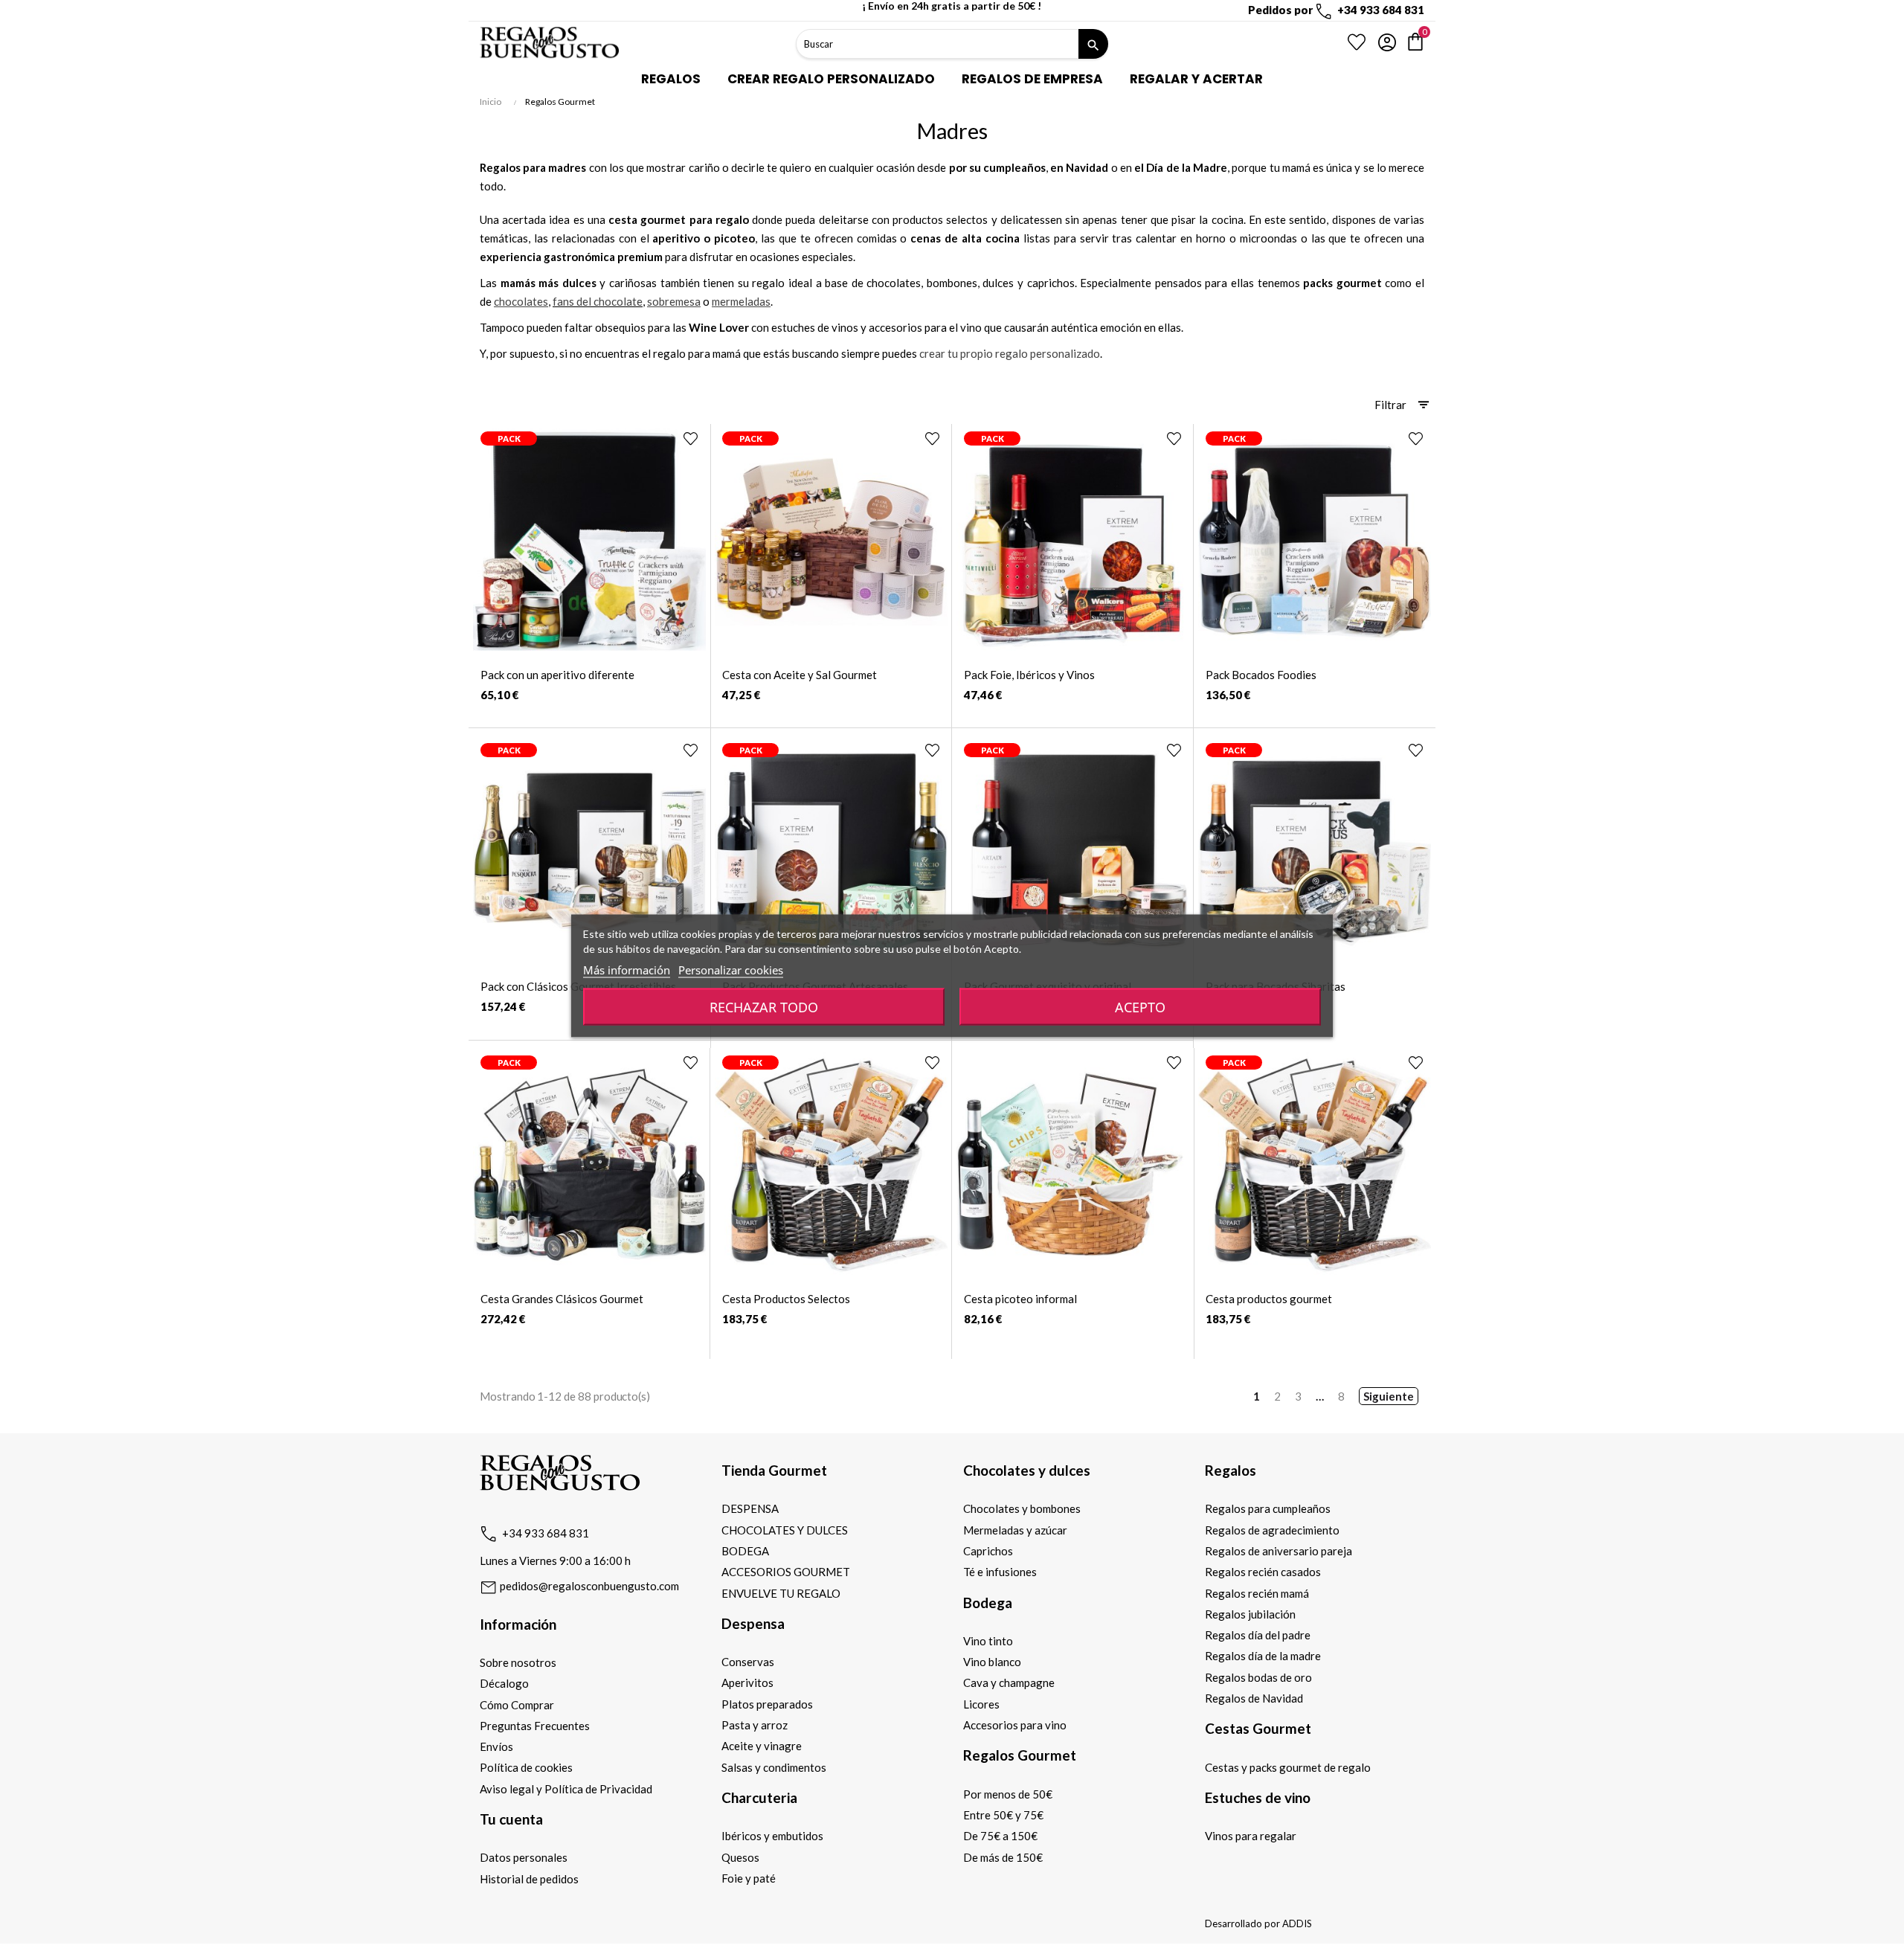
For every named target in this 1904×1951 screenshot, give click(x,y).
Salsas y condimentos (774, 1767)
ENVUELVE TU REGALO (781, 1593)
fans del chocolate (598, 301)
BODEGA (745, 1551)
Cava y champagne (1009, 1682)
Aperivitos (747, 1682)
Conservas (748, 1662)
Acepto (1140, 1006)
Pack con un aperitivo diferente (557, 675)
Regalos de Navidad (1254, 1698)
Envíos (496, 1746)
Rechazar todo (764, 1006)
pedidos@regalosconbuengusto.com (588, 1586)
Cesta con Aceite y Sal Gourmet (800, 675)
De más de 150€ (1003, 1857)
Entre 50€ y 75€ (1003, 1815)
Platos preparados (767, 1704)
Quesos (740, 1857)
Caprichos (988, 1551)
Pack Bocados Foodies (1261, 675)
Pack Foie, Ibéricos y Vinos (1029, 675)
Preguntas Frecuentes (535, 1726)
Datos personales (524, 1857)
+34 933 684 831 (546, 1533)
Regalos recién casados (1263, 1572)
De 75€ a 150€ (1000, 1836)
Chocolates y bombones (1022, 1508)
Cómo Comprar (517, 1705)
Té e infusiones (1000, 1572)
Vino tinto (988, 1641)
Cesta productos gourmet (1269, 1299)
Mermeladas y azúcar (1015, 1530)
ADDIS (1297, 1923)
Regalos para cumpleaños (1268, 1508)
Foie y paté (749, 1878)
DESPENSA (750, 1508)
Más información (627, 969)
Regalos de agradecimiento (1272, 1530)
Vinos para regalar (1251, 1836)
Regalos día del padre (1258, 1635)
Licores (981, 1704)
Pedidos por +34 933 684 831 (1336, 10)
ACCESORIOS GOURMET (786, 1572)
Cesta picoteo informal (1020, 1299)
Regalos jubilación (1250, 1614)
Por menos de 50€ (1008, 1794)
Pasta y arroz (755, 1725)
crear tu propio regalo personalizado (1010, 353)
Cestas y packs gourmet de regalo (1288, 1767)
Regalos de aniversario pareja (1279, 1551)
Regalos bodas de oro (1258, 1677)
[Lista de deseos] (1357, 42)
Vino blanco (992, 1662)
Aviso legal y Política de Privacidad (566, 1789)
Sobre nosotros (518, 1662)
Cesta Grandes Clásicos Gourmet (562, 1299)
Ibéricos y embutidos (772, 1836)
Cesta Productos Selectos (786, 1299)
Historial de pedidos (529, 1879)
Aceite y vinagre (762, 1746)
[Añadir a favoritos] (691, 438)
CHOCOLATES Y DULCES (785, 1530)
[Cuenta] (1387, 42)
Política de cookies (526, 1767)
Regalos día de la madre (1263, 1656)
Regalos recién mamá (1257, 1593)
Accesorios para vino (1015, 1725)
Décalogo (504, 1683)
